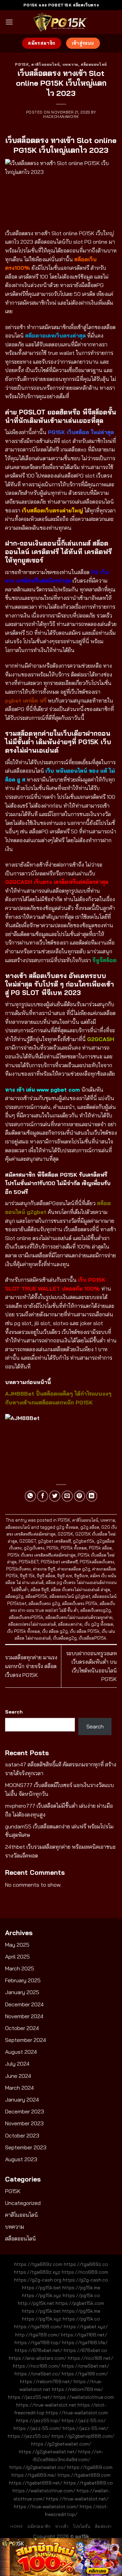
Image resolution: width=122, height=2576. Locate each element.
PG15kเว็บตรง (18, 1569)
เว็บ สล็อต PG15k (85, 1631)
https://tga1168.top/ (38, 2342)
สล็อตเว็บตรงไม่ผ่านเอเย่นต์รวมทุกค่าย (79, 1617)
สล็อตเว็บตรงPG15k (26, 1617)
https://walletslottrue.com (84, 2397)
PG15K (22, 64)
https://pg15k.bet (42, 2288)
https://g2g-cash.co (85, 2280)
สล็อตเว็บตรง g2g (44, 1603)
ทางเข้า (62, 2526)
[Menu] (9, 22)
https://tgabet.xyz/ (86, 2327)
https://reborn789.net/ (46, 2381)
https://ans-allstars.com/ (38, 2358)
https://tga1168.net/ (84, 2335)
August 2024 (21, 2052)
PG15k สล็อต (100, 1548)
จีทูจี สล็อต (46, 1576)
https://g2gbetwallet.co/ (38, 2467)
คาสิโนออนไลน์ (45, 64)
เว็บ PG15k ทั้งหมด (24, 1631)
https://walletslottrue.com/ (44, 2491)
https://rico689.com (85, 2272)
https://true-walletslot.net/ (77, 2499)
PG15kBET (29, 1562)
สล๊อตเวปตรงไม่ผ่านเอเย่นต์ (32, 1624)
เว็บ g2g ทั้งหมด (99, 1624)
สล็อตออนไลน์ (94, 64)
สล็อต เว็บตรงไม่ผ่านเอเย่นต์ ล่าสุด (80, 1589)
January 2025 (22, 1992)
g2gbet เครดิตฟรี (54, 1541)
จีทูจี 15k (27, 1576)
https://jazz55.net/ (30, 2397)
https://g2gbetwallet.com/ (61, 2444)
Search (14, 1712)
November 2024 (24, 2016)
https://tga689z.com (38, 2264)
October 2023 (22, 2135)
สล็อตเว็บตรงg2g (96, 1610)
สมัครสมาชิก (39, 2526)
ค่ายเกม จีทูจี (44, 1569)
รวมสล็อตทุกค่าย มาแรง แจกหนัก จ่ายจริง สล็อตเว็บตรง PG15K (31, 1666)
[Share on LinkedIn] (92, 1496)
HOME (16, 2526)
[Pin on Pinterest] (79, 1496)
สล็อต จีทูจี (40, 1589)
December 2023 (25, 2111)
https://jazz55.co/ (29, 2436)
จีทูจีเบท (81, 1576)
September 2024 (26, 2040)
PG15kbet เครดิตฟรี (59, 1562)
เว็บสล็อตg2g (65, 1638)
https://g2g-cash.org (38, 2280)
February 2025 (23, 1980)
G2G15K (65, 1534)
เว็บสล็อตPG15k (93, 1638)
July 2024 (17, 2064)
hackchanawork (61, 117)
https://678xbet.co (85, 2350)
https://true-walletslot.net (46, 2405)
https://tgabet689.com (84, 2475)
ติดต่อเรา (103, 2526)
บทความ (70, 64)
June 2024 (18, 2076)
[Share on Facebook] (43, 1496)
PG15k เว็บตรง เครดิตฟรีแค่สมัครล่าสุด (42, 1555)
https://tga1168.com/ (38, 2327)
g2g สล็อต (90, 1527)
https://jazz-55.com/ (37, 2428)
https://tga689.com (90, 2467)
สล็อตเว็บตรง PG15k (80, 1603)
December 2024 (24, 2004)
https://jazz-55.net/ (86, 2428)
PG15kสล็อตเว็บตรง (97, 1562)
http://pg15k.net (36, 2303)
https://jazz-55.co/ (84, 2420)
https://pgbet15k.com (80, 2303)
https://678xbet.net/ (39, 2350)
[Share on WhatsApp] (30, 1496)
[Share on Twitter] (55, 1496)
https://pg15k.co (81, 2295)
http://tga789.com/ (37, 2335)
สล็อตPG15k (36, 1596)
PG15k (53, 1548)
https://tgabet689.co (88, 2483)
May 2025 (17, 1945)
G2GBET (28, 1541)
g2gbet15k (84, 1541)
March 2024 (19, 2088)
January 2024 (22, 2100)
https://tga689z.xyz (37, 2272)
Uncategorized (23, 2203)
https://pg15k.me (81, 2288)
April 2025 (17, 1956)
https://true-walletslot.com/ (46, 2507)
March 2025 (20, 1968)
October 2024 (22, 2028)
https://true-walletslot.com (77, 2413)
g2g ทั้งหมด (67, 1527)
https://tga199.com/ (85, 2374)
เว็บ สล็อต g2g (55, 1631)
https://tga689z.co (86, 2264)
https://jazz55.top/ (38, 2420)
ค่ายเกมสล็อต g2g (74, 1569)
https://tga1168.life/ (85, 2342)
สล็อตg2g (14, 1596)
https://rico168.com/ (37, 2366)
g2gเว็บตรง (34, 1548)
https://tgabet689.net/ (36, 2483)
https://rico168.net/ (90, 2358)
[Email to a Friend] (67, 1496)
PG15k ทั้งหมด (74, 1548)
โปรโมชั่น (82, 2526)
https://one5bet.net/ (85, 2366)
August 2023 (21, 2159)
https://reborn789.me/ (77, 2389)
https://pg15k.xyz (42, 2295)
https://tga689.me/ (34, 2475)
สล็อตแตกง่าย (70, 1624)
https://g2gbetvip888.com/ (83, 2436)
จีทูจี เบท (65, 1576)
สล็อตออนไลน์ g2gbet (70, 1596)
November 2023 (24, 2123)
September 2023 (26, 2147)
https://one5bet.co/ (37, 2374)
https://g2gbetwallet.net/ (48, 2452)
